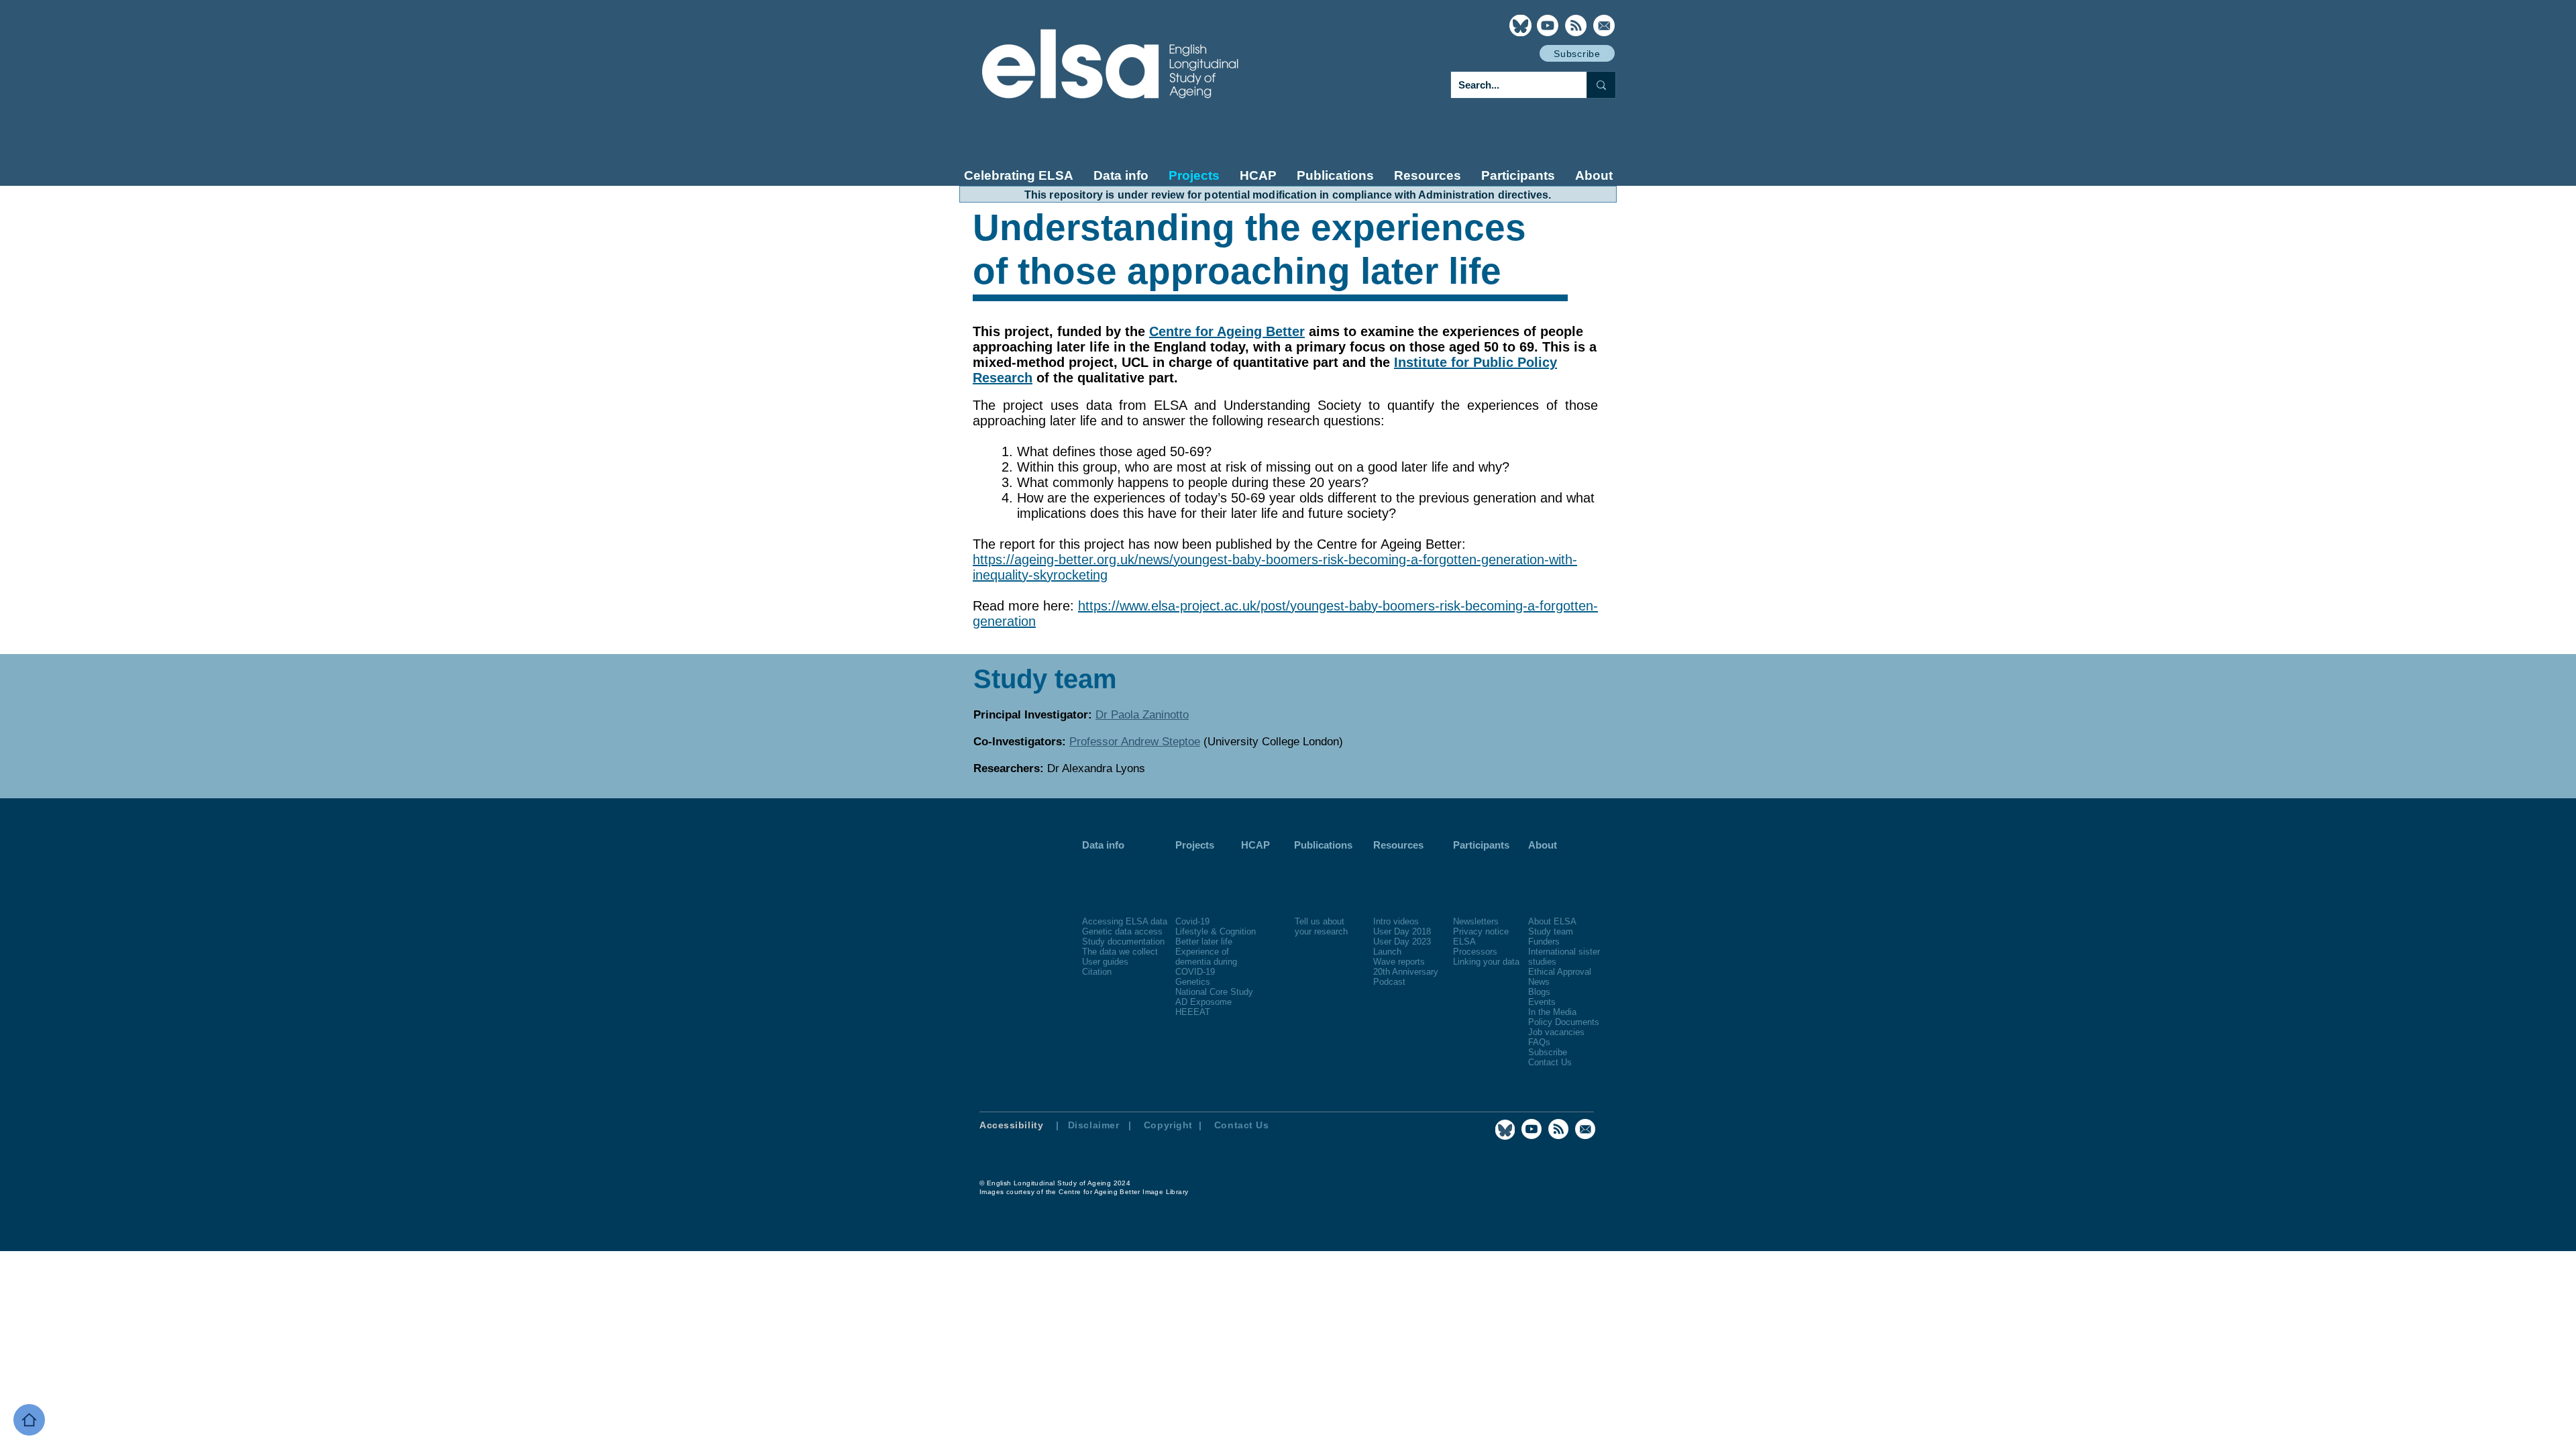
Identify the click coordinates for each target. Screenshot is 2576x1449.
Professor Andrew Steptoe (1135, 742)
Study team (1551, 931)
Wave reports (1399, 962)
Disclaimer (1094, 1125)
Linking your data (1486, 962)
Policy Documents (1564, 1022)
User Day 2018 (1402, 931)
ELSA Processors (1475, 947)
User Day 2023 (1402, 942)
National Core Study (1214, 992)
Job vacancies (1556, 1032)
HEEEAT (1193, 1012)
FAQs (1539, 1042)
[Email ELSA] (1604, 25)
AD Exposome (1203, 1002)
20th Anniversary (1406, 972)
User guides (1105, 962)
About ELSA (1552, 921)
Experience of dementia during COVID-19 (1206, 962)
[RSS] (1576, 25)
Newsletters (1476, 921)
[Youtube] (1548, 25)
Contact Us (1550, 1062)
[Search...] (1601, 85)
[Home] (29, 1420)
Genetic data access (1122, 931)
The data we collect (1120, 952)
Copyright (1170, 1125)
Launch (1387, 952)
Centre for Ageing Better (1227, 331)
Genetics (1193, 982)
